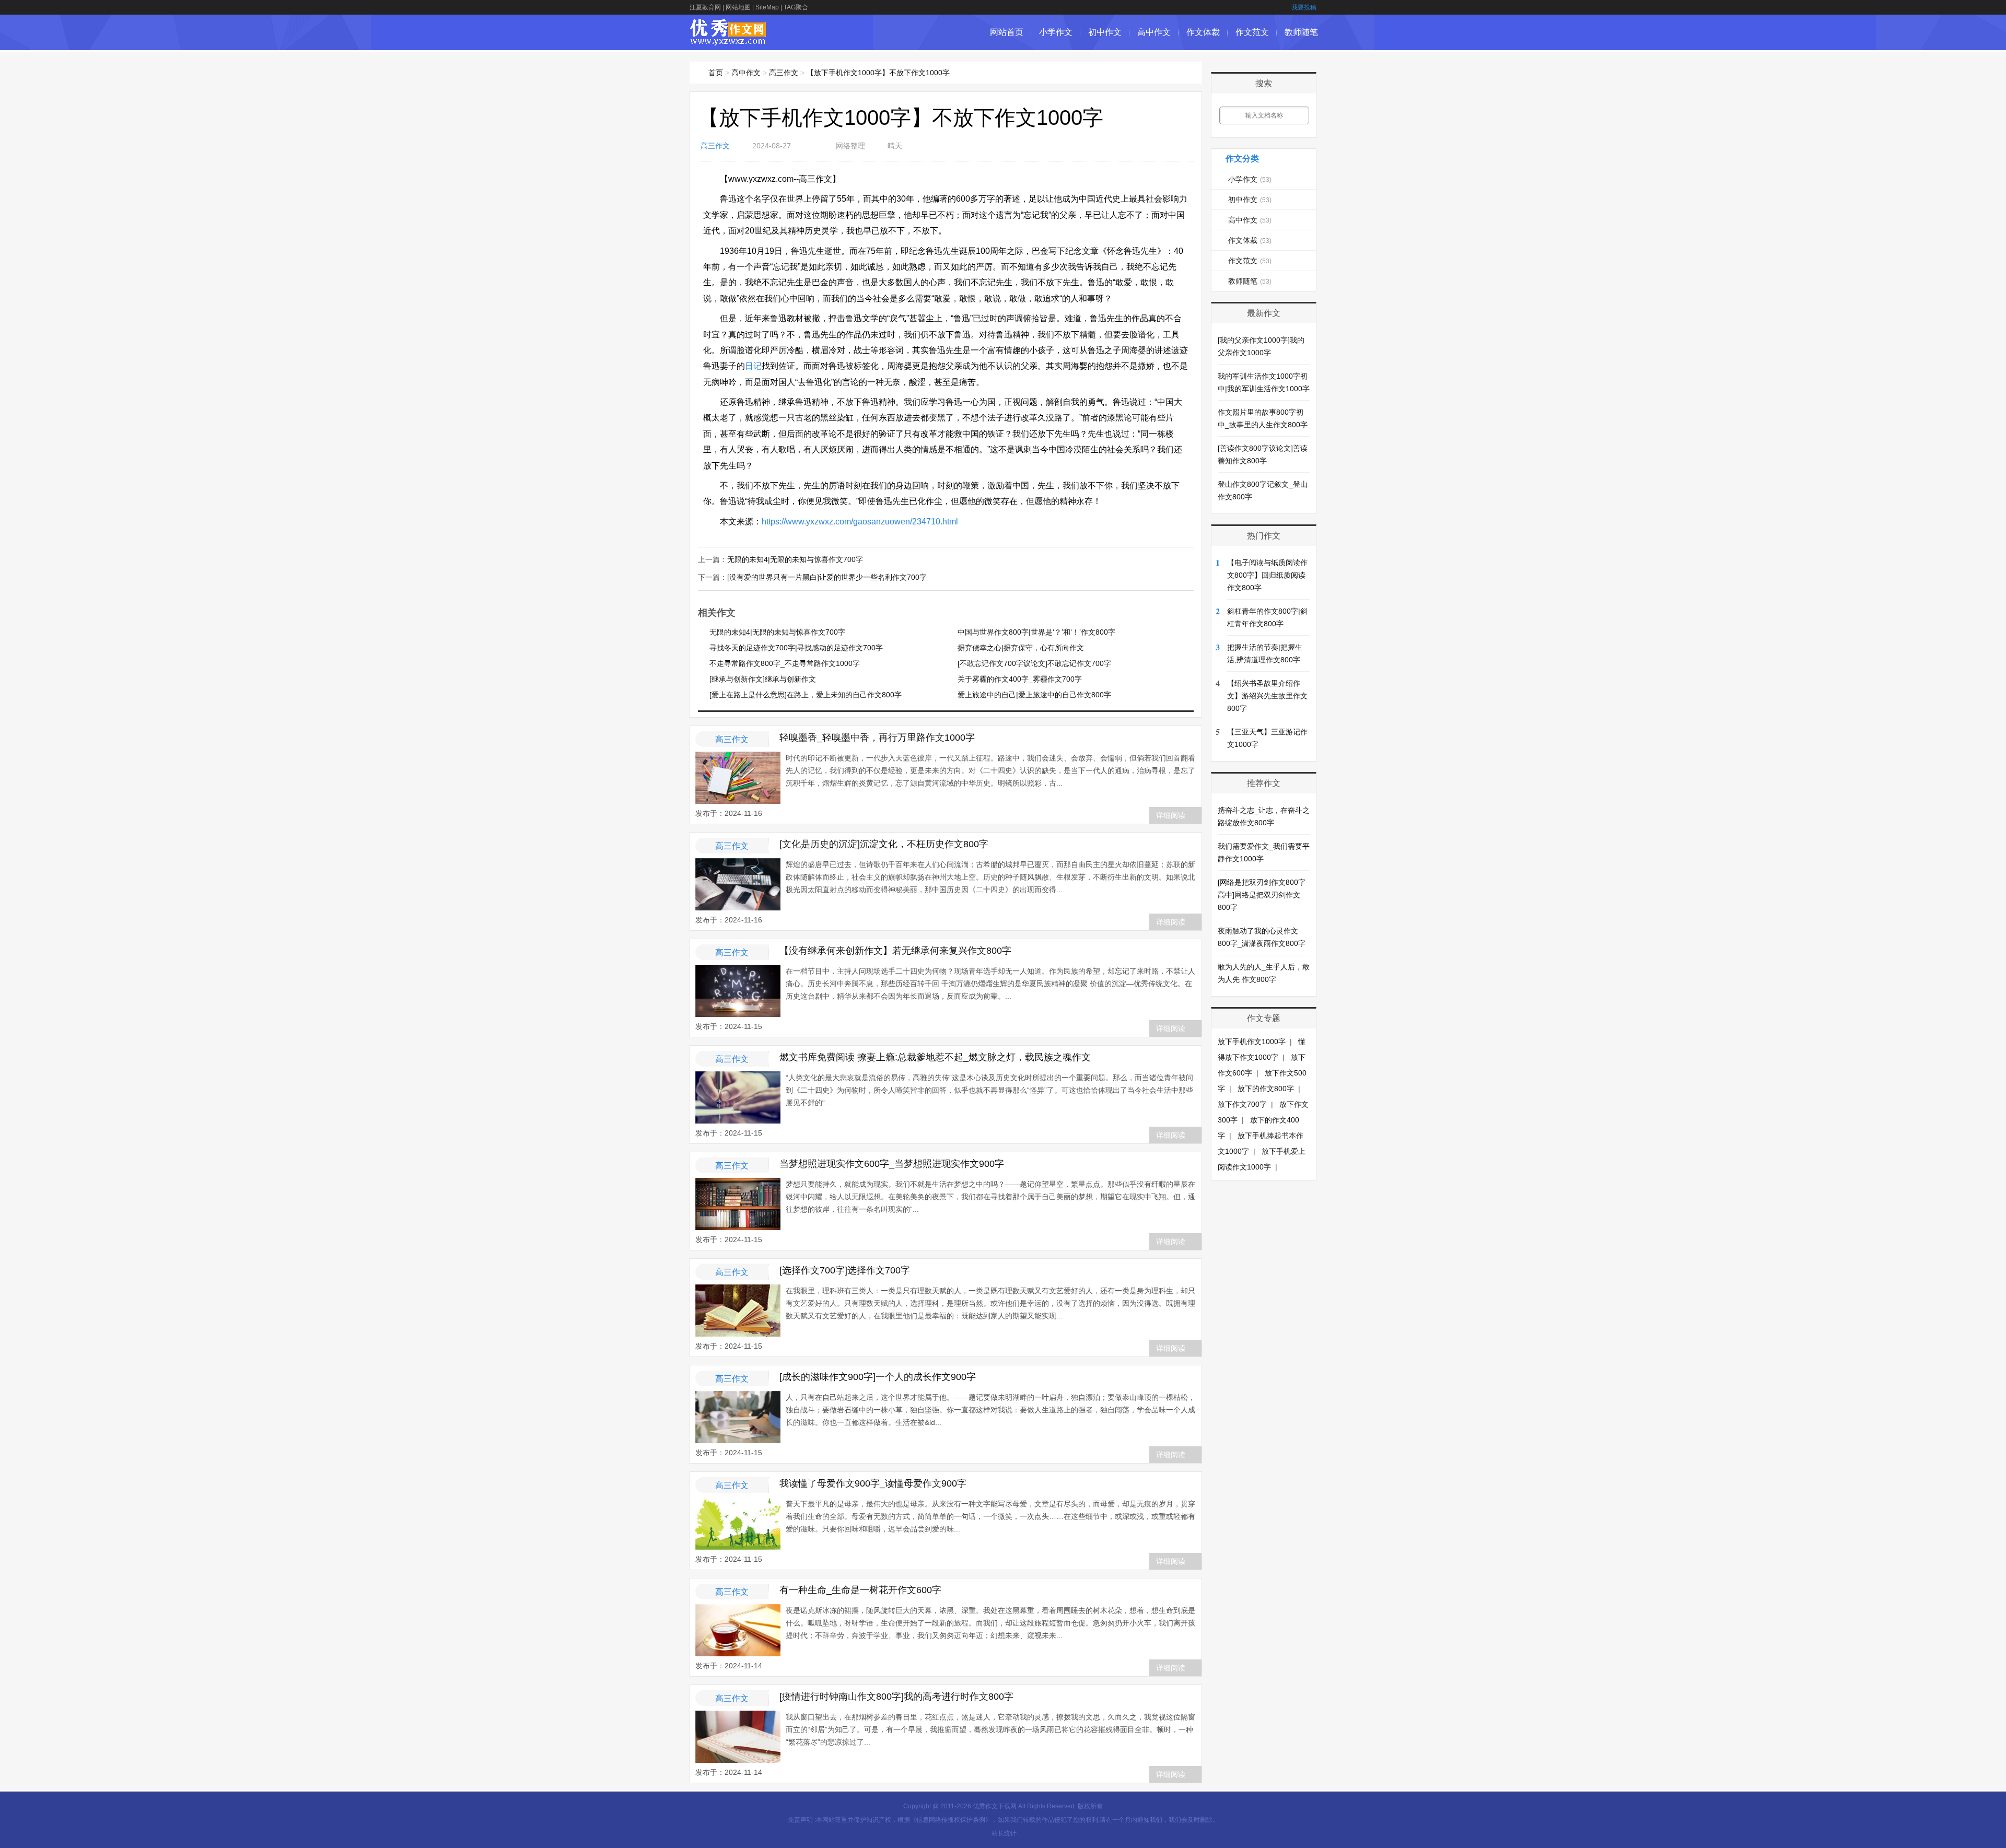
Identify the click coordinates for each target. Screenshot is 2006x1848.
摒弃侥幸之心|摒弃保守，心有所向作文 (1021, 648)
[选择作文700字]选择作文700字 (845, 1270)
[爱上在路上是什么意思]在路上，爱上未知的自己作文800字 (806, 695)
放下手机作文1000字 (1252, 1042)
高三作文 (784, 73)
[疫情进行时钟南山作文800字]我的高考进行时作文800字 (896, 1697)
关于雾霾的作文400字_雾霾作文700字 (1020, 679)
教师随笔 (1301, 32)
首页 (716, 73)
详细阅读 (1171, 815)
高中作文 (1154, 32)
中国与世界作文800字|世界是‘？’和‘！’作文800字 (1036, 632)
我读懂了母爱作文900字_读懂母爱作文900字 (873, 1483)
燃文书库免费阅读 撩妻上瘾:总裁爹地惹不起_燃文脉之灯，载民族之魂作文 (935, 1057)
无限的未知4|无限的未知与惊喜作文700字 (795, 559)
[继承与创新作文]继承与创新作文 (763, 679)
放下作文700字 (1242, 1104)
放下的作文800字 (1266, 1089)
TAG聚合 (796, 7)
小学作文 (1056, 32)
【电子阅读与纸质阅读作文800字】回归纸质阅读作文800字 (1267, 575)
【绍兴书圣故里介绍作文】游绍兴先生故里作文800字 (1267, 696)
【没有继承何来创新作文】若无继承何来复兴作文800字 (895, 951)
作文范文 (1252, 32)
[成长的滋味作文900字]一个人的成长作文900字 (878, 1377)
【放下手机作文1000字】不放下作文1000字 (878, 73)
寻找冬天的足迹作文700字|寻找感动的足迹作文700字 (796, 648)
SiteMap (767, 7)
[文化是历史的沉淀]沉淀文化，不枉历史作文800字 (884, 844)
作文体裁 (1203, 32)
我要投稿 (1304, 7)
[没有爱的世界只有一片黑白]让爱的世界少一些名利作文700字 (827, 577)
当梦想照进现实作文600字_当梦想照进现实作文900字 (892, 1164)
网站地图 (738, 7)
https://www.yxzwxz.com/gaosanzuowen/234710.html (860, 522)
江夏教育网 (705, 7)
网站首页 (1007, 32)
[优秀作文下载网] (728, 40)
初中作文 (1105, 32)
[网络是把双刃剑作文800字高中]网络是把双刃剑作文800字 (1262, 895)
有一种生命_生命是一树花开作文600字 (860, 1590)
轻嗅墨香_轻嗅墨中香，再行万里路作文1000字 (877, 738)
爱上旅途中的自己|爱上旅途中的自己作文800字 (1034, 695)
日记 (753, 366)
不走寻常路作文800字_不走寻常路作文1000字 (785, 663)
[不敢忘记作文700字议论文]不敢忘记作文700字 (1034, 663)
